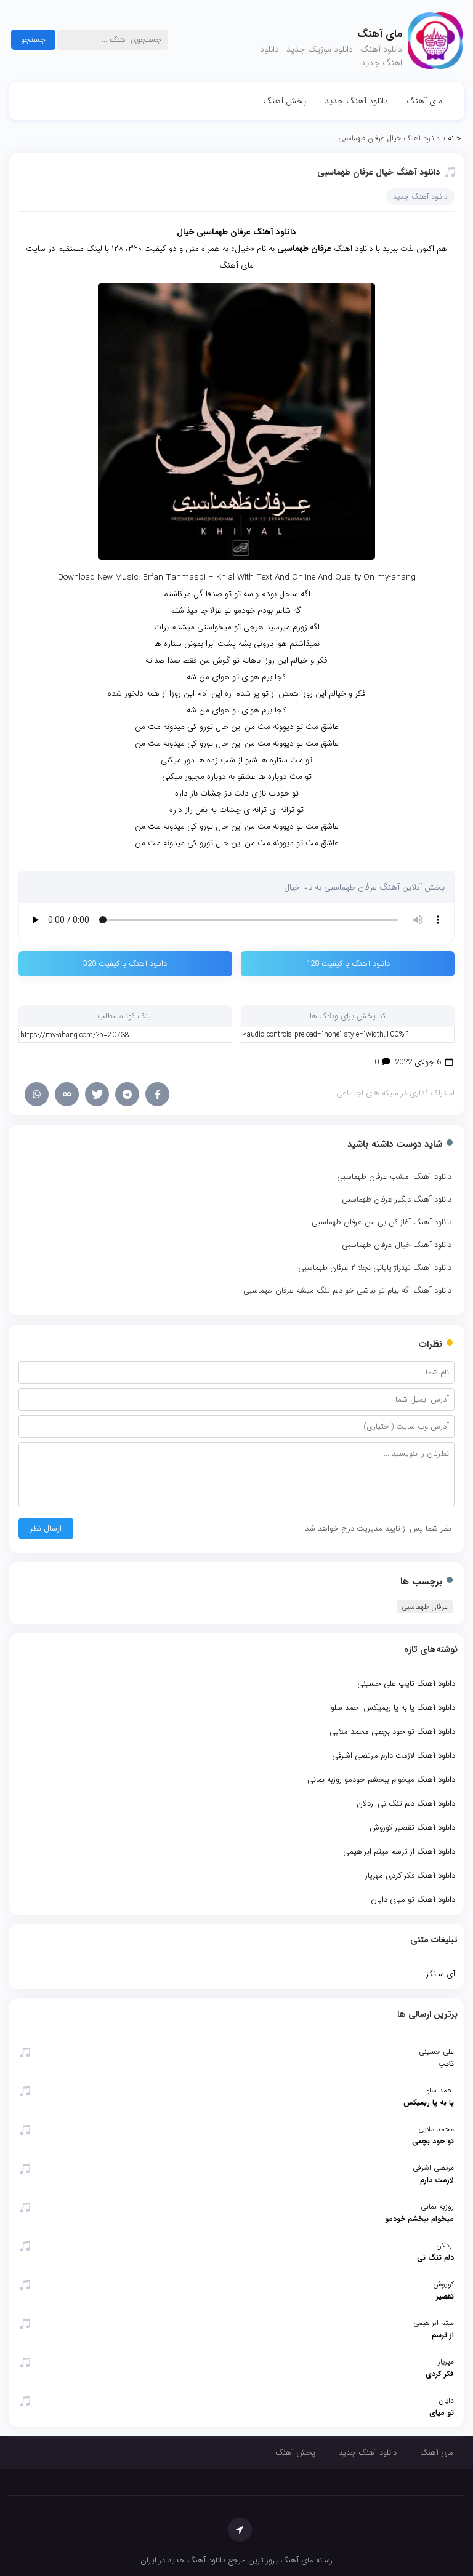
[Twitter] (97, 1094)
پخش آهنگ (285, 101)
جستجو (33, 40)
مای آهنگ (424, 101)
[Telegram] (127, 1094)
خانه (454, 138)
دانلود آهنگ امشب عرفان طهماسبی (394, 1177)
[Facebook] (157, 1094)
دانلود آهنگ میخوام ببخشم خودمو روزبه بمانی (381, 1780)
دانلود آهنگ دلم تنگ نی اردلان (406, 1804)
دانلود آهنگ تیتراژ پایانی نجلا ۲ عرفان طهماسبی (375, 1268)
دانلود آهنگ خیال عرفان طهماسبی (378, 172)
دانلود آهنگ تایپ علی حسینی (406, 1684)
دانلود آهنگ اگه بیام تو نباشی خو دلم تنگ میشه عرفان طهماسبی (347, 1290)
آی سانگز (441, 1974)
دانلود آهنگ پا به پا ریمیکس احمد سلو (393, 1708)
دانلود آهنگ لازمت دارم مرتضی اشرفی (394, 1756)
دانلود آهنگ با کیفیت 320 (125, 964)
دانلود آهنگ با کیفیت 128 (348, 964)
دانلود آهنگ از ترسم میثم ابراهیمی (399, 1852)
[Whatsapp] (37, 1094)
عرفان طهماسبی (425, 1607)
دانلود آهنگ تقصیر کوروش (412, 1828)
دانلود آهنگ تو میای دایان (413, 1900)
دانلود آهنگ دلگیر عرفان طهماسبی (397, 1199)
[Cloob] (67, 1094)
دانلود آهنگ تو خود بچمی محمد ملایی (392, 1732)
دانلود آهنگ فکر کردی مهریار (410, 1876)
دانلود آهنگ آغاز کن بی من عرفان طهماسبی (382, 1222)
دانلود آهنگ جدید (356, 101)
